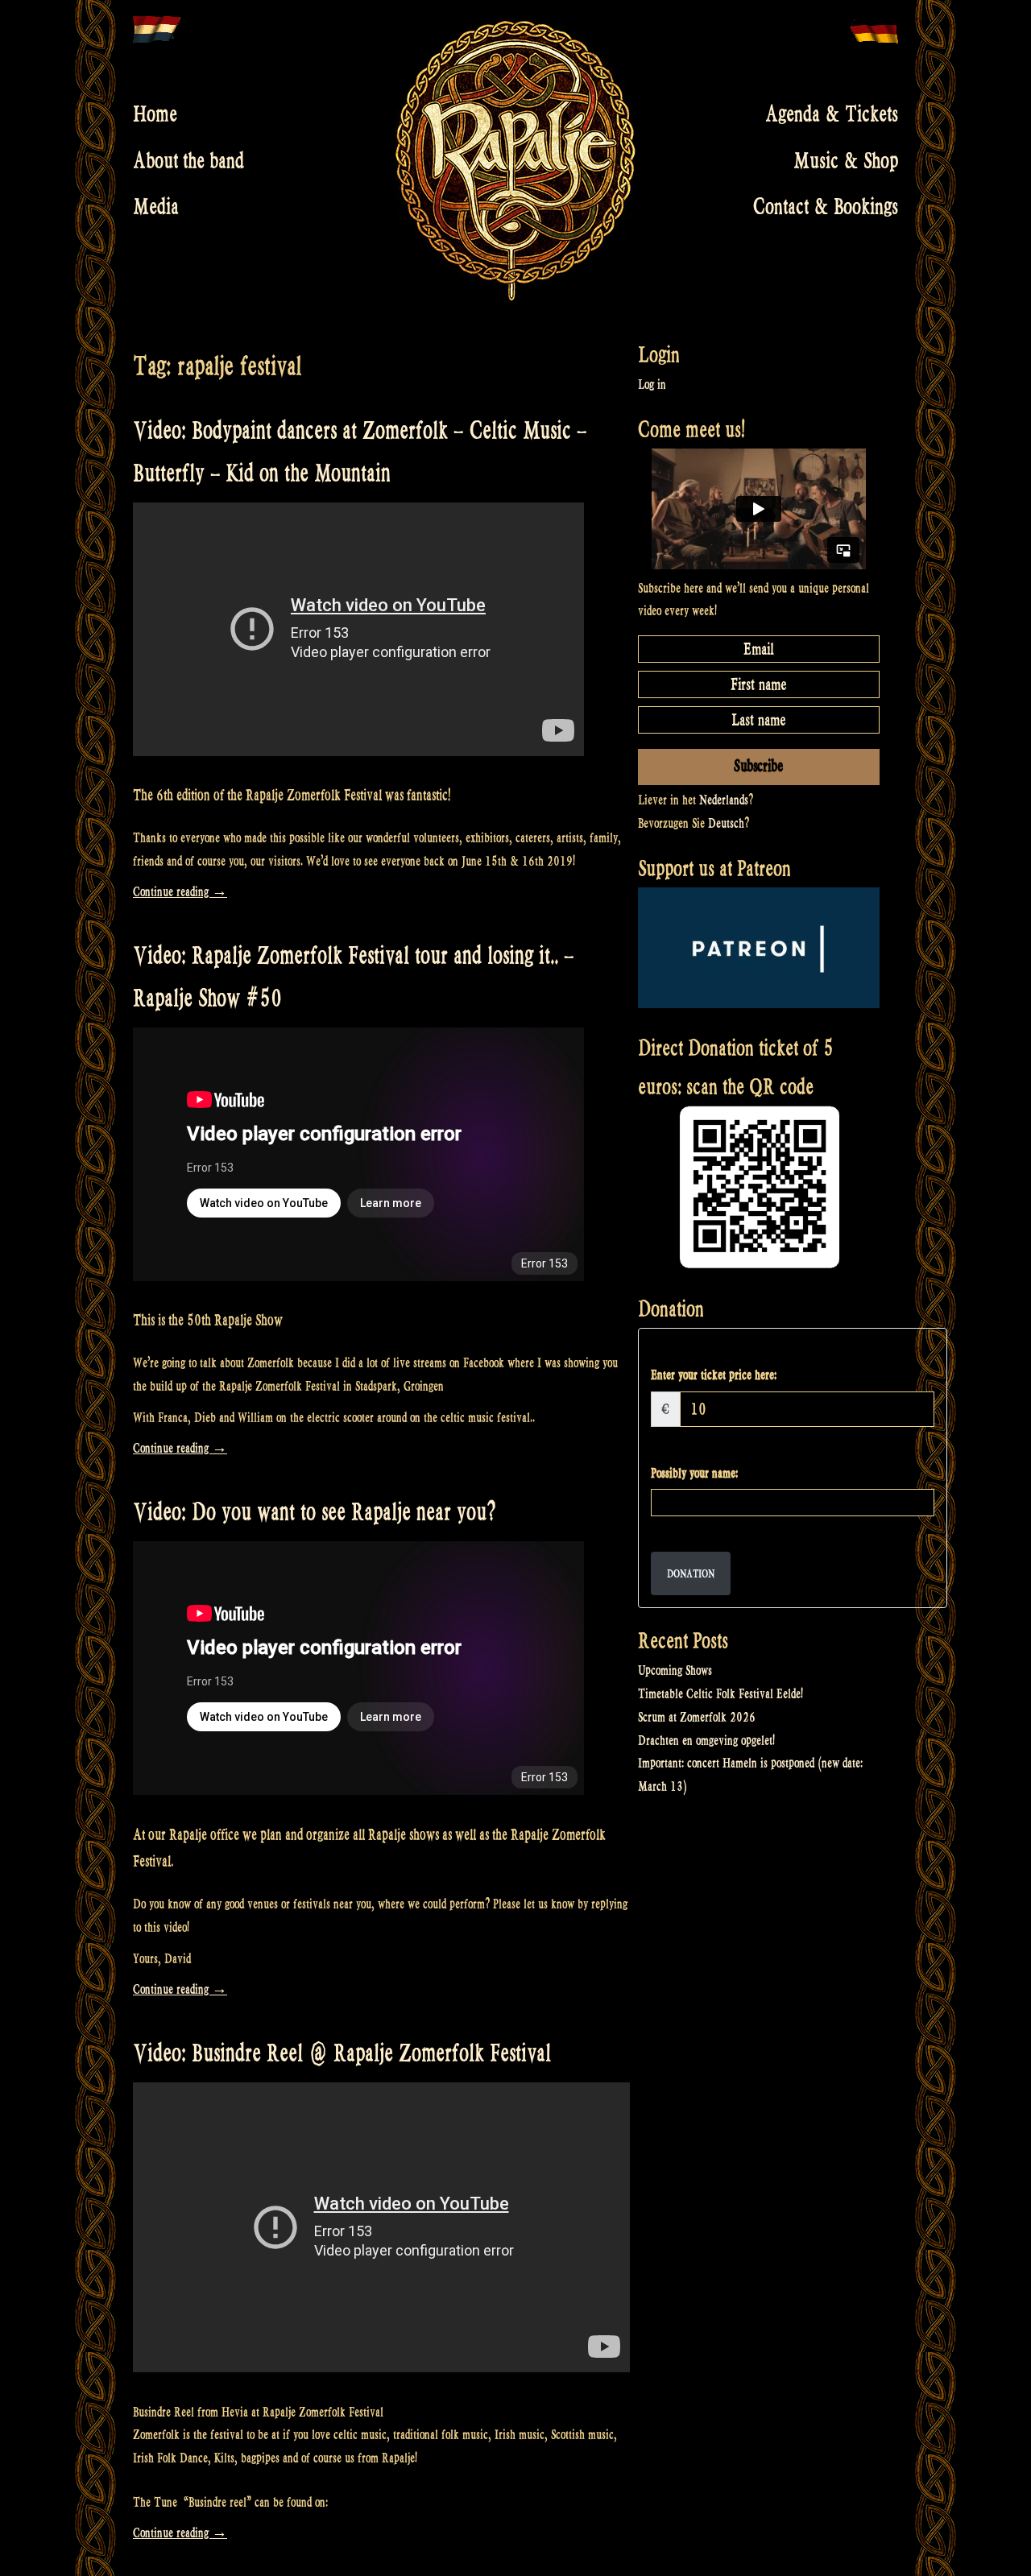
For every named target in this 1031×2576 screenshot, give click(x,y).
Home (155, 114)
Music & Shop (846, 160)
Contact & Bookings (826, 207)
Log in (652, 385)
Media (156, 207)
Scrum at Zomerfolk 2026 (697, 1717)
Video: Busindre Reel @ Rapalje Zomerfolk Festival (342, 2053)
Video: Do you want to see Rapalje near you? (315, 1512)
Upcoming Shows (675, 1670)
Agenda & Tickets (832, 114)
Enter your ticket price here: (714, 1375)
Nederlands (724, 800)
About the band (188, 160)
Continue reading (180, 892)
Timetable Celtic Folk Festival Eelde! (720, 1694)
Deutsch (726, 823)
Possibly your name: (694, 1473)
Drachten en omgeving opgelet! (706, 1741)
